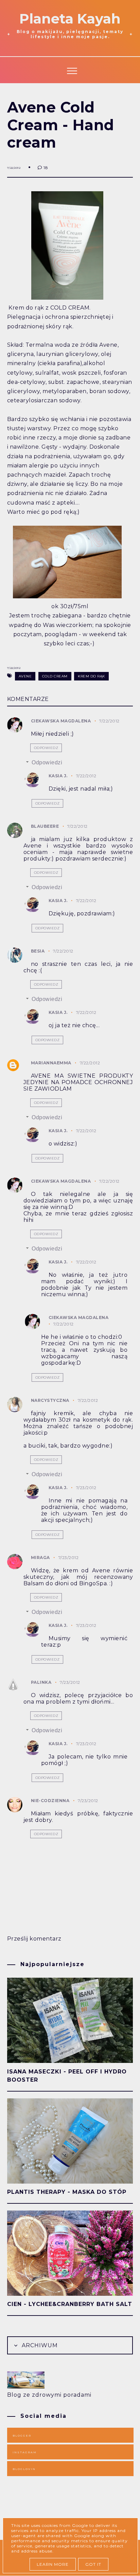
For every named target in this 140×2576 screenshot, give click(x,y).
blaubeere (45, 826)
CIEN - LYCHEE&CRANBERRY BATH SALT (70, 2304)
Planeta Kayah (70, 19)
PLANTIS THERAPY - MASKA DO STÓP (67, 2192)
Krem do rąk (91, 676)
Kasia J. (58, 776)
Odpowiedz (46, 748)
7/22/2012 (109, 721)
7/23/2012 (86, 1488)
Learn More (53, 2564)
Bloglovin (24, 2469)
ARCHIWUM (39, 2345)
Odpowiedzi (47, 762)
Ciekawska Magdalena (61, 721)
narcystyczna (50, 1400)
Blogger (22, 2436)
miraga (40, 1557)
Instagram (25, 2452)
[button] (70, 70)
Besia (38, 951)
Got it (93, 2564)
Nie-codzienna (50, 1801)
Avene (25, 676)
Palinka (41, 1682)
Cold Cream (55, 676)
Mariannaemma (51, 1063)
